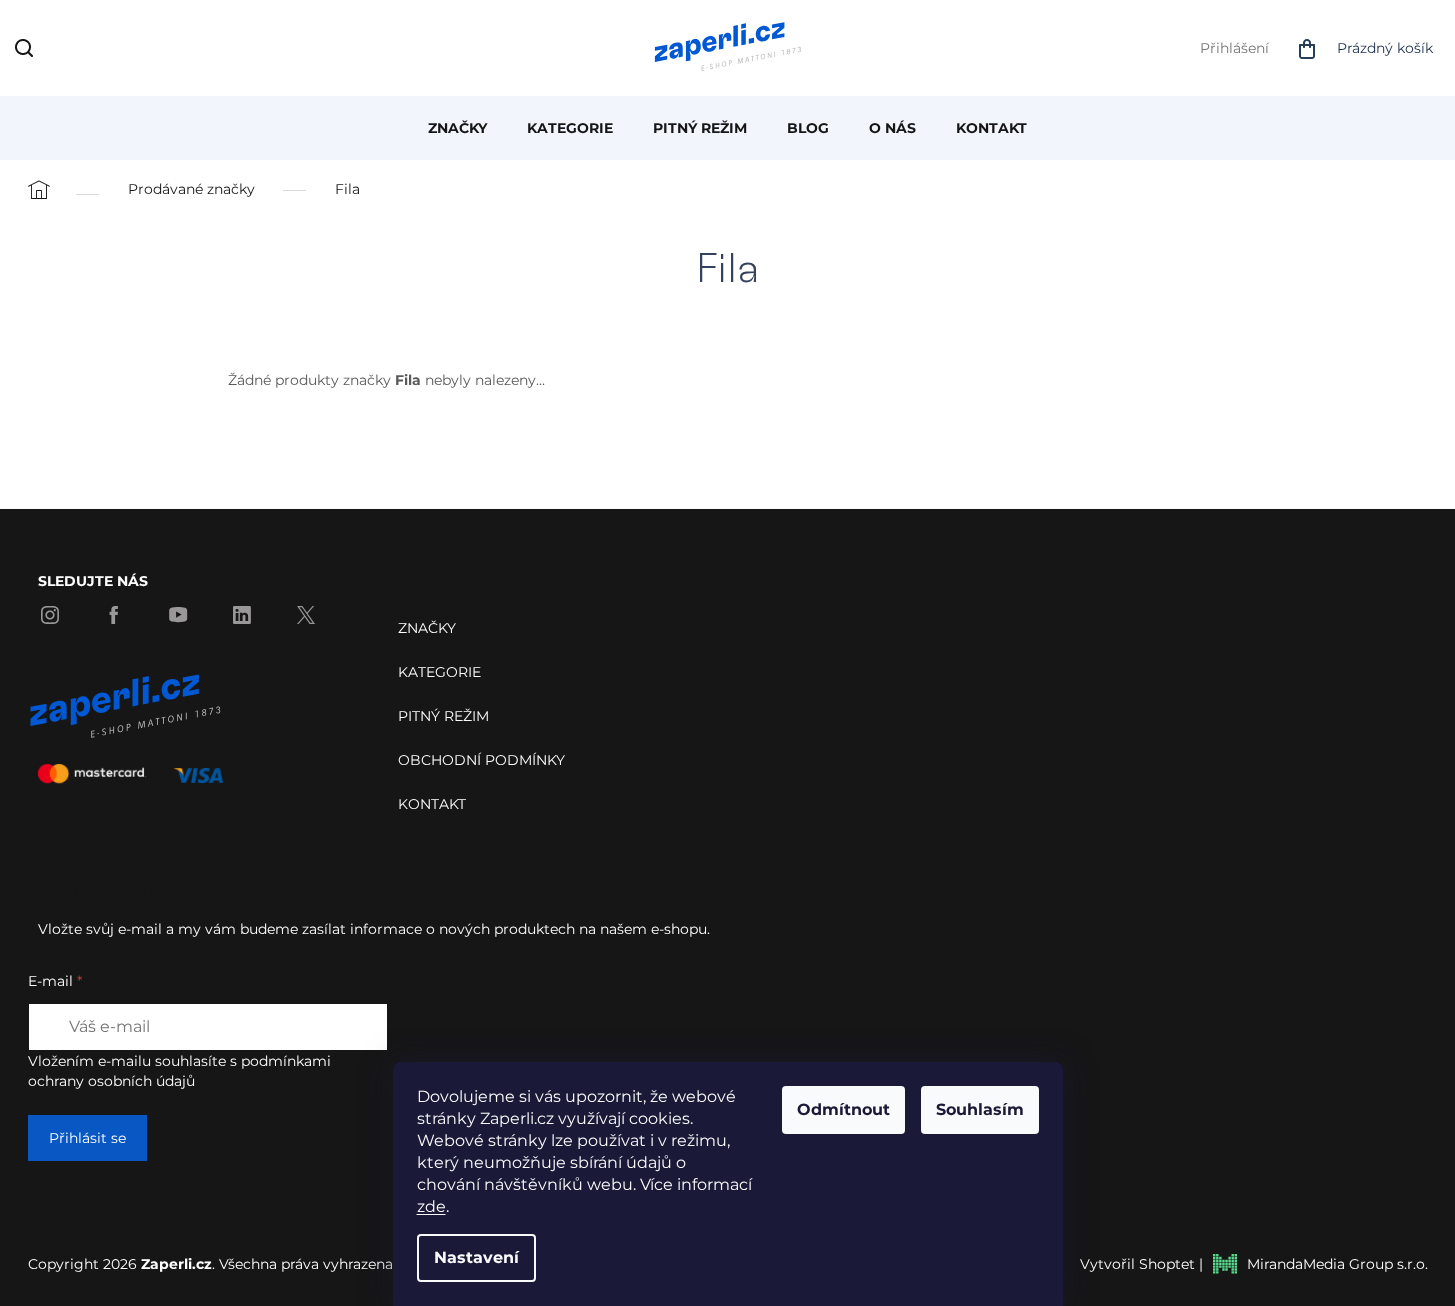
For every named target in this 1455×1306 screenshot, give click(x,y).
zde (431, 1206)
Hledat (73, 48)
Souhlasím (980, 1109)
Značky (427, 628)
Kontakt (432, 804)
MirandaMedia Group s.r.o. (1337, 1264)
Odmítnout (843, 1109)
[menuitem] (457, 128)
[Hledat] (28, 52)
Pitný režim (443, 716)
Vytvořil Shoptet (1137, 1264)
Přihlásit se (87, 1138)
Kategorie (439, 672)
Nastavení (476, 1257)
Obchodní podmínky (481, 760)
